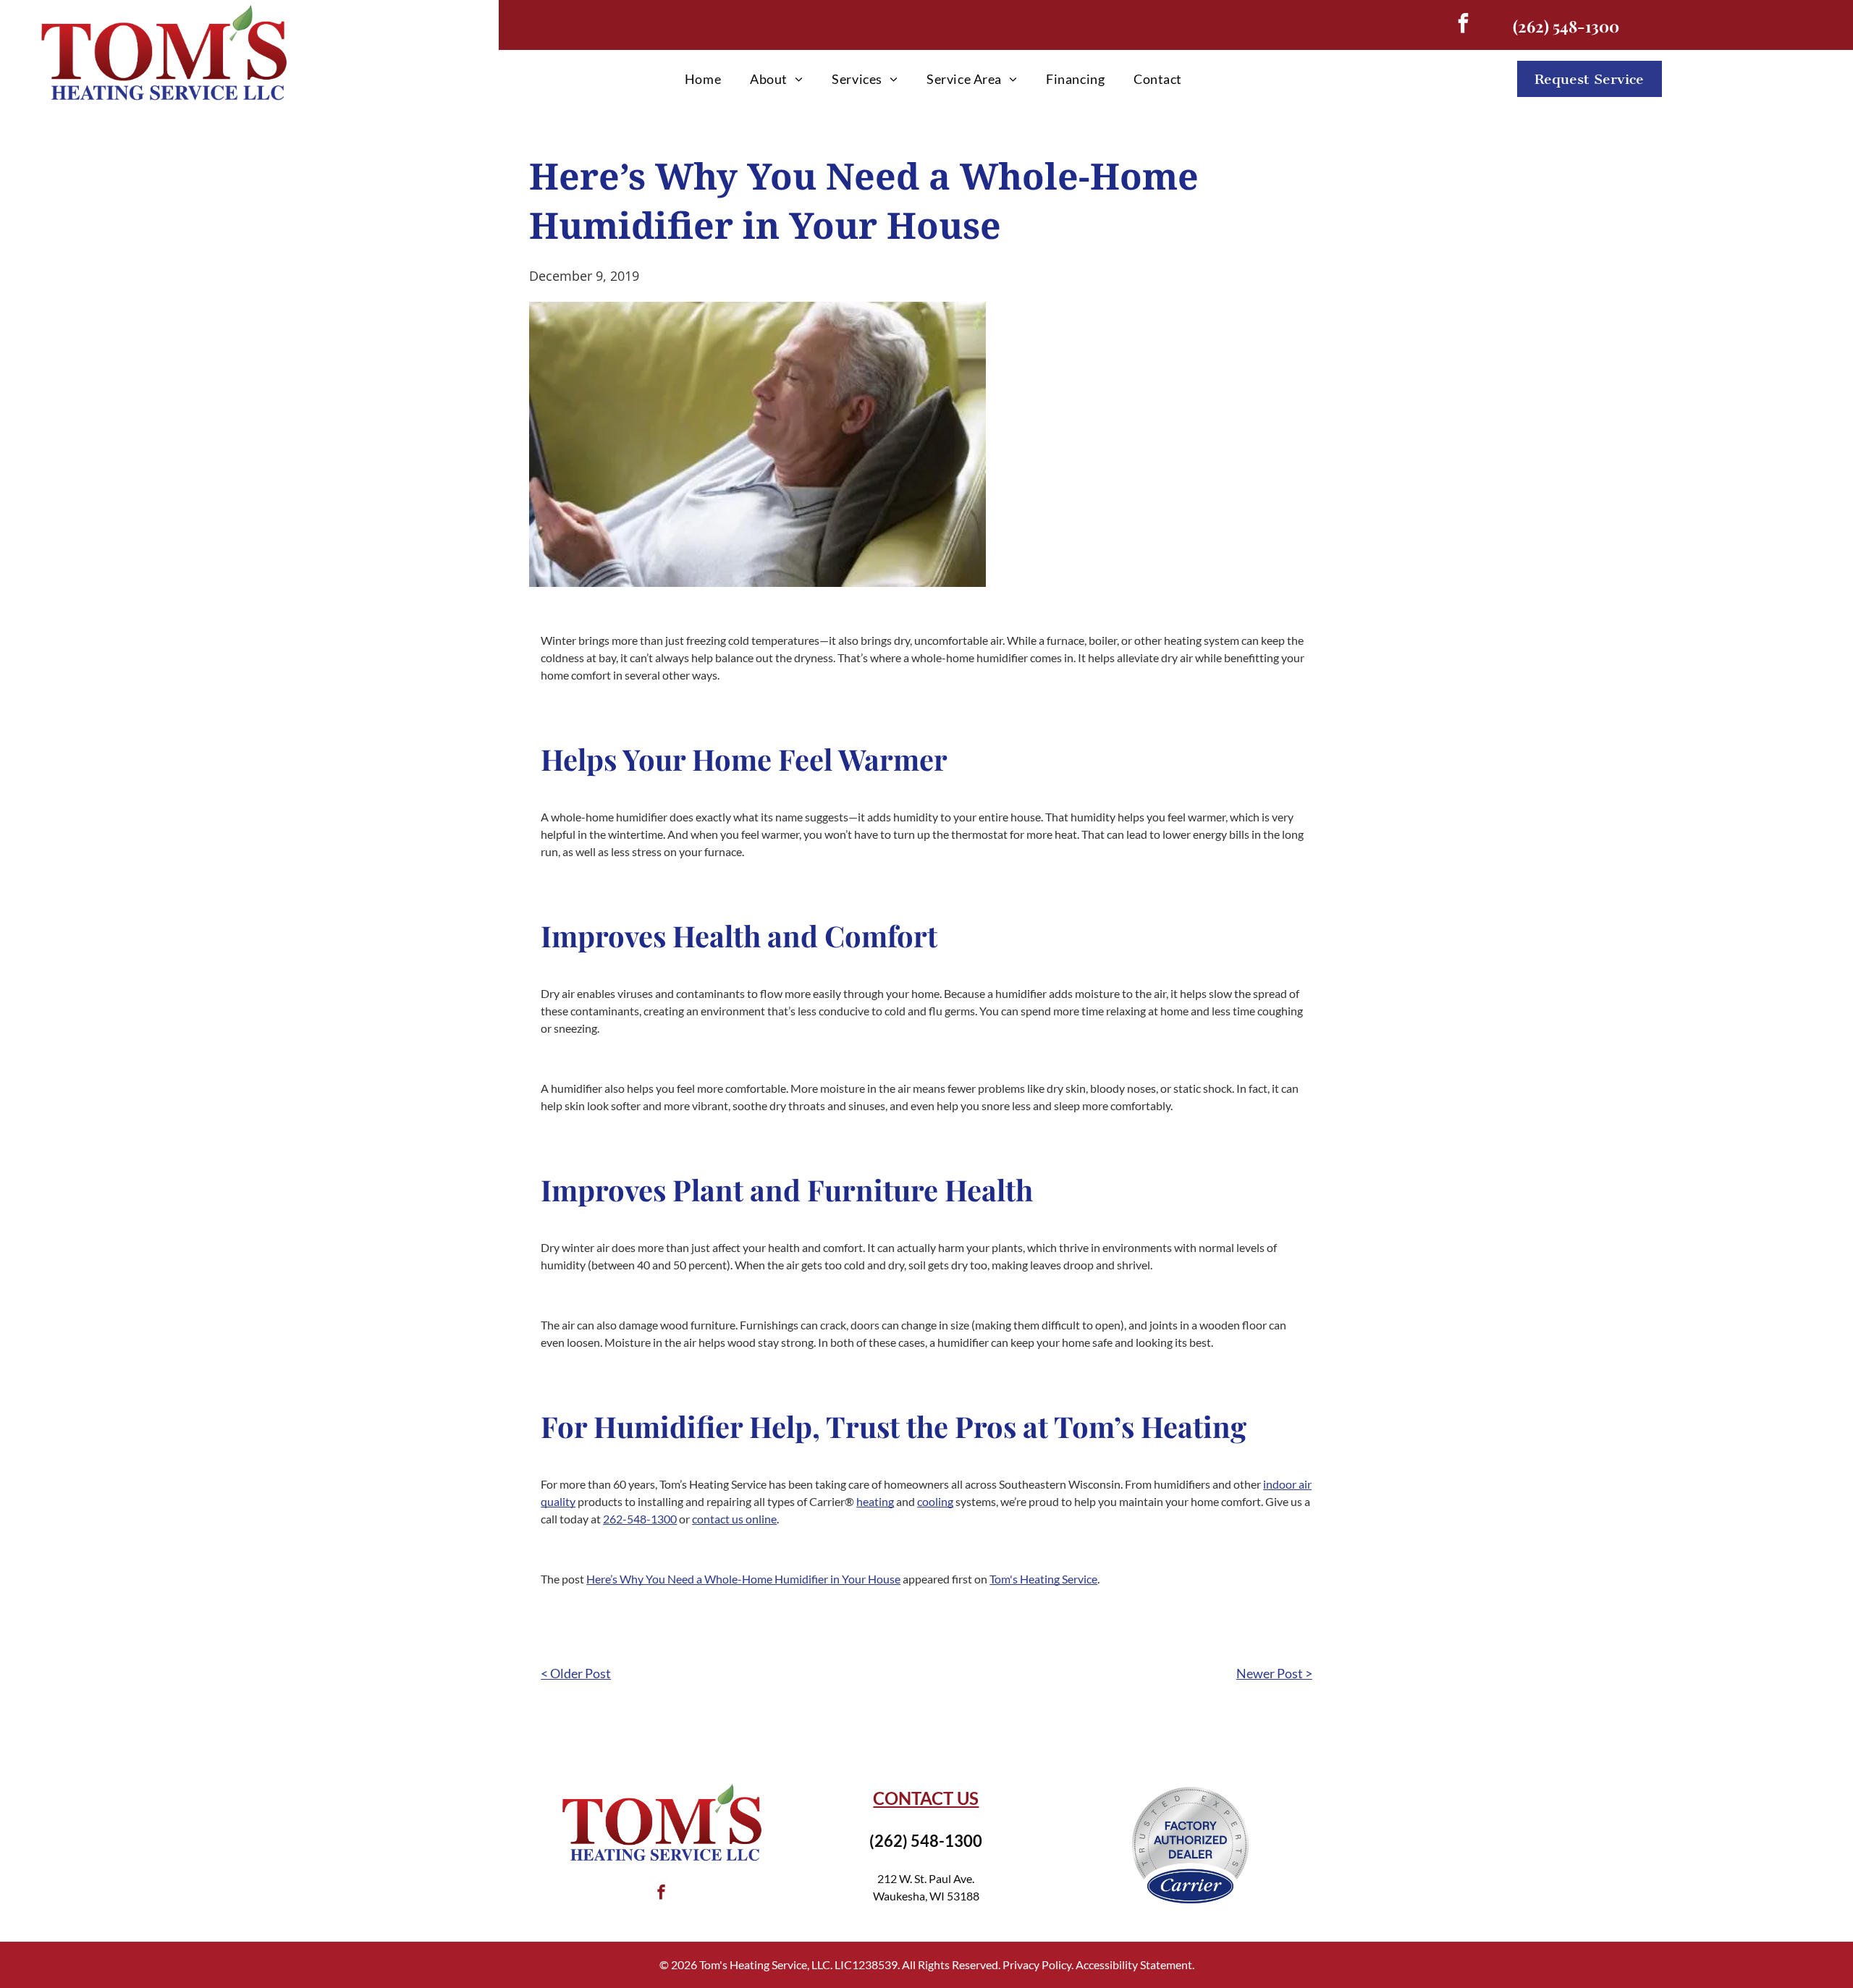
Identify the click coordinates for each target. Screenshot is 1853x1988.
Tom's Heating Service (1043, 1579)
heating (875, 1501)
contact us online (734, 1519)
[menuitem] (703, 79)
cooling (935, 1501)
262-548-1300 (640, 1519)
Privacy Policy (1037, 1964)
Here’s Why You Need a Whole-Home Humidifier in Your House (743, 1579)
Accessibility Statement (1134, 1964)
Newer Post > (1274, 1673)
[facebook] (1463, 25)
